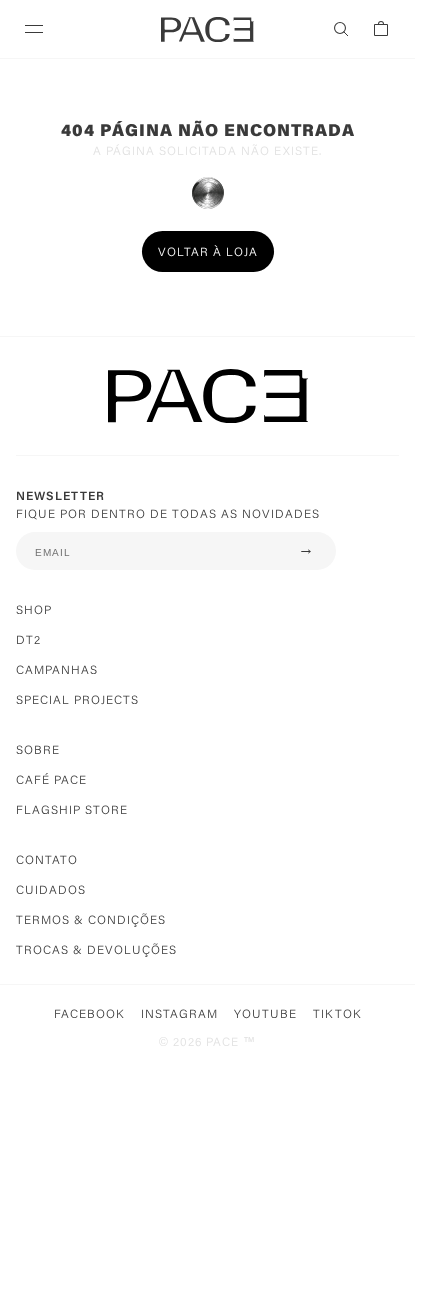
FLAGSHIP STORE (72, 811)
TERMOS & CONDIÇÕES (91, 921)
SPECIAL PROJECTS (77, 701)
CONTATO (47, 861)
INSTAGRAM (179, 1015)
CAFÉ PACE (51, 781)
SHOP (34, 611)
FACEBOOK (89, 1015)
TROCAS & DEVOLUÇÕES (96, 951)
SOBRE (38, 751)
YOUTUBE (265, 1015)
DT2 (28, 641)
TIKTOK (337, 1015)
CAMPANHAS (57, 671)
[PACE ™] (207, 412)
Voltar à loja (208, 253)
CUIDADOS (51, 891)
